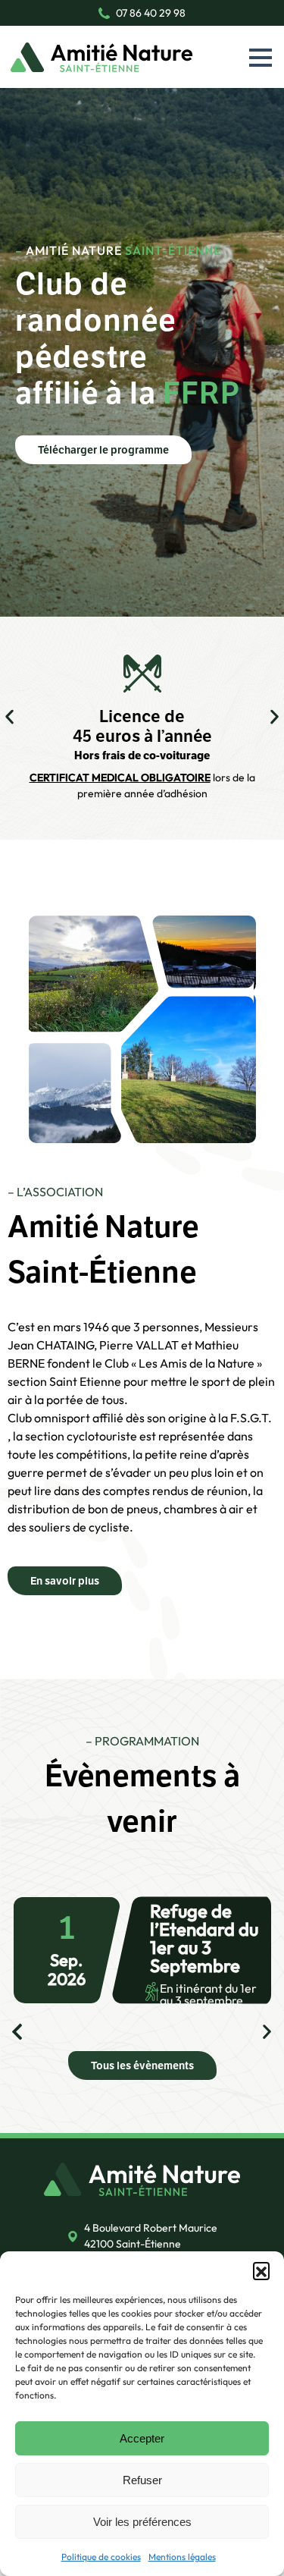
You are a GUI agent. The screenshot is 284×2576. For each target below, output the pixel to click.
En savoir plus (65, 1581)
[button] (261, 2270)
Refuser (142, 2480)
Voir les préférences (142, 2522)
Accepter (142, 2438)
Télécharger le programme (103, 450)
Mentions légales (182, 2557)
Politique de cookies (101, 2557)
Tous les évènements (142, 2066)
